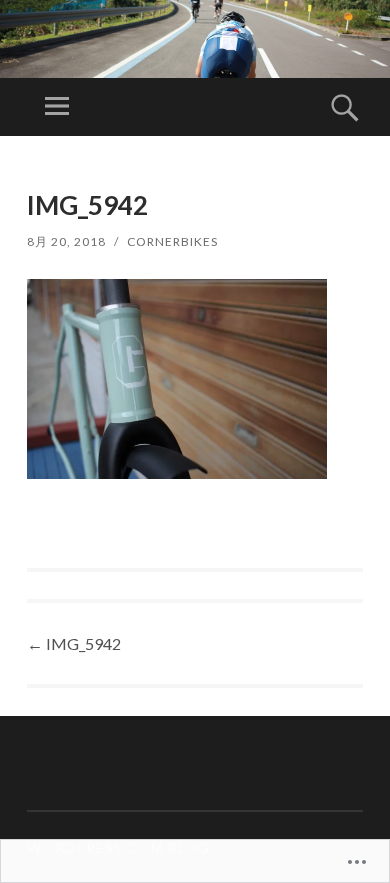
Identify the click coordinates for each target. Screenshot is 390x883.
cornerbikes (172, 241)
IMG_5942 (74, 643)
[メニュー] (57, 107)
